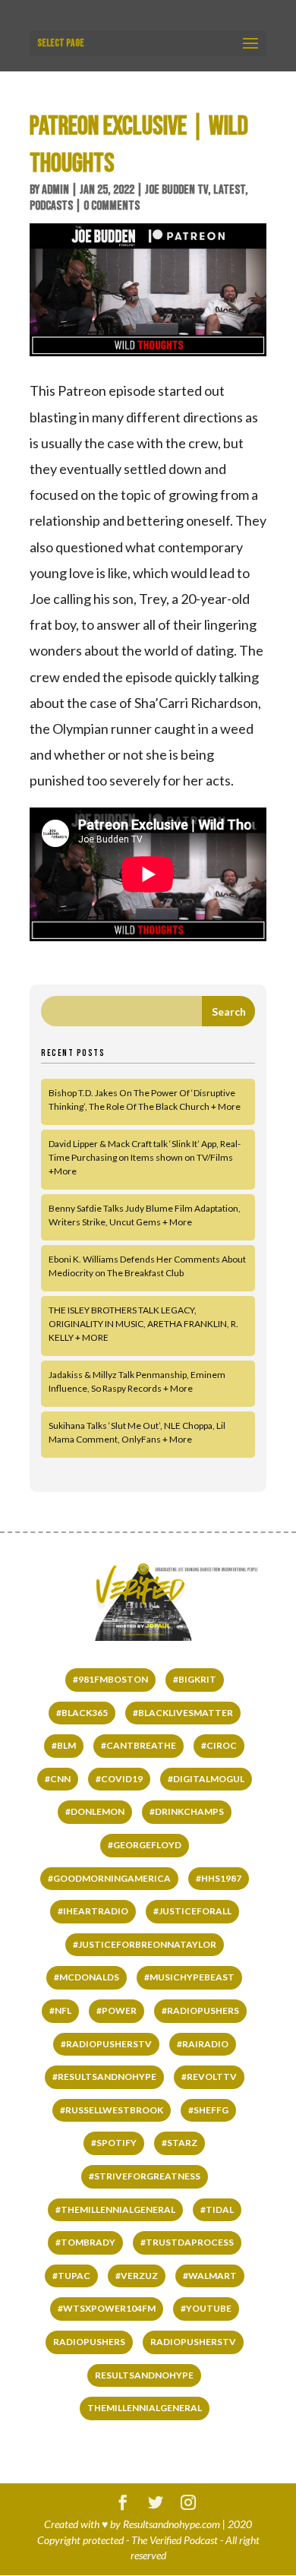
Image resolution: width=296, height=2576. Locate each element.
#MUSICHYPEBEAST (189, 1977)
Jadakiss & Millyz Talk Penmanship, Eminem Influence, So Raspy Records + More (137, 1381)
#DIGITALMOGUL (206, 1779)
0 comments (112, 206)
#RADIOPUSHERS (200, 2010)
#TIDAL (217, 2209)
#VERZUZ (137, 2276)
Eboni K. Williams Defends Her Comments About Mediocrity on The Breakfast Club (147, 1266)
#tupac (71, 2276)
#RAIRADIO (203, 2044)
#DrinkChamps (187, 1811)
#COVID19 (119, 1779)
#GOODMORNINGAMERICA (109, 1878)
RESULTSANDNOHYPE (144, 2375)
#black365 (82, 1713)
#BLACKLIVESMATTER (183, 1713)
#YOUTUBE (206, 2308)
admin (55, 190)
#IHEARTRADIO (93, 1911)
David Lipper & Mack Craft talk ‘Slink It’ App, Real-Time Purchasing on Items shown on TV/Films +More (145, 1157)
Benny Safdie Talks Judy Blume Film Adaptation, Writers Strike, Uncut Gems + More (145, 1215)
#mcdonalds (87, 1977)
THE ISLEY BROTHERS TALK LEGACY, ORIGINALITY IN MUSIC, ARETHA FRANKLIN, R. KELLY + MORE (143, 1324)
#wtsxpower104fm (107, 2308)
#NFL (60, 2010)
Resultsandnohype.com (172, 2524)
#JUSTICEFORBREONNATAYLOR (145, 1944)
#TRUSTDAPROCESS (187, 2242)
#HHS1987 (219, 1878)
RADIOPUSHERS (89, 2342)
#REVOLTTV (209, 2077)
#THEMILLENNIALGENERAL (115, 2209)
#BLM (64, 1745)
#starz (179, 2143)
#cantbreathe (139, 1745)
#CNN (58, 1779)
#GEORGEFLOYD (145, 1845)
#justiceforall (192, 1911)
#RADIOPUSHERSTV (106, 2044)
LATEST (229, 190)
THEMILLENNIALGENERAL (145, 2408)
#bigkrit (195, 1679)
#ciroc (219, 1745)
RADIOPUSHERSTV (193, 2342)
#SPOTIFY (114, 2143)
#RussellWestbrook (112, 2110)
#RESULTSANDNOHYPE (104, 2077)
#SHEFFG (208, 2110)
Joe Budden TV (176, 190)
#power (117, 2010)
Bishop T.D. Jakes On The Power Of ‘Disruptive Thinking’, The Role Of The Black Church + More (145, 1100)
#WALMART (210, 2276)
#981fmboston (110, 1679)
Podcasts (51, 206)
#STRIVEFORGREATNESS (145, 2176)
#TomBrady (85, 2242)
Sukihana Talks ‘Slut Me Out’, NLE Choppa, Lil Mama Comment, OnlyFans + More (137, 1432)
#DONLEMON (95, 1811)
